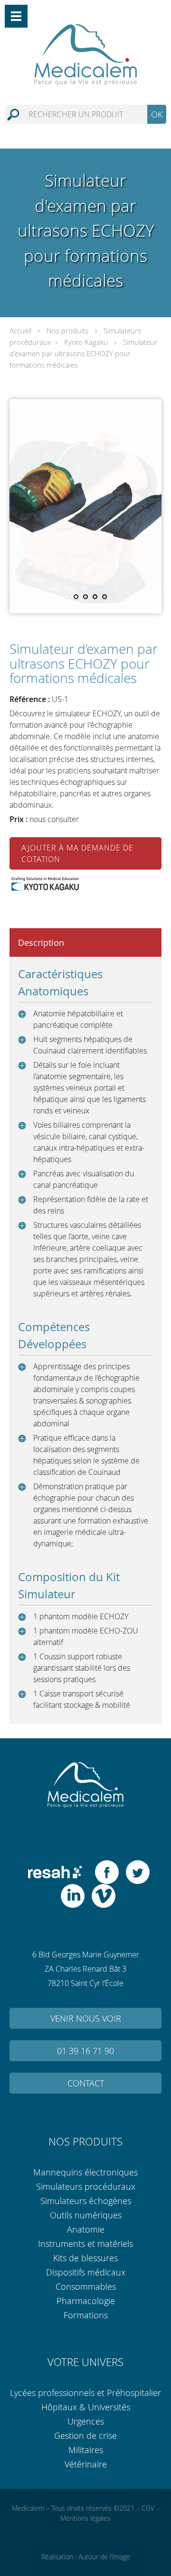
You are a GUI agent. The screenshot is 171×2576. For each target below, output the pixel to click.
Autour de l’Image (104, 2557)
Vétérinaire (86, 2464)
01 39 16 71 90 (85, 2051)
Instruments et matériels (85, 2244)
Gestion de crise (85, 2436)
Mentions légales (85, 2518)
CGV (148, 2508)
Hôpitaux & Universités (86, 2407)
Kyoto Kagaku (86, 342)
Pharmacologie (86, 2301)
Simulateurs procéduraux (86, 2186)
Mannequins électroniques (85, 2172)
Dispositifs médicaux (86, 2272)
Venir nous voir (86, 2018)
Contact (86, 2083)
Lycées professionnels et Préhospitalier (85, 2393)
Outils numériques (86, 2215)
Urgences (86, 2421)
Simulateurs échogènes (86, 2201)
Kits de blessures (85, 2258)
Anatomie (86, 2229)
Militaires (86, 2450)
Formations (86, 2315)
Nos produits (67, 331)
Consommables (86, 2286)
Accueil (20, 331)
